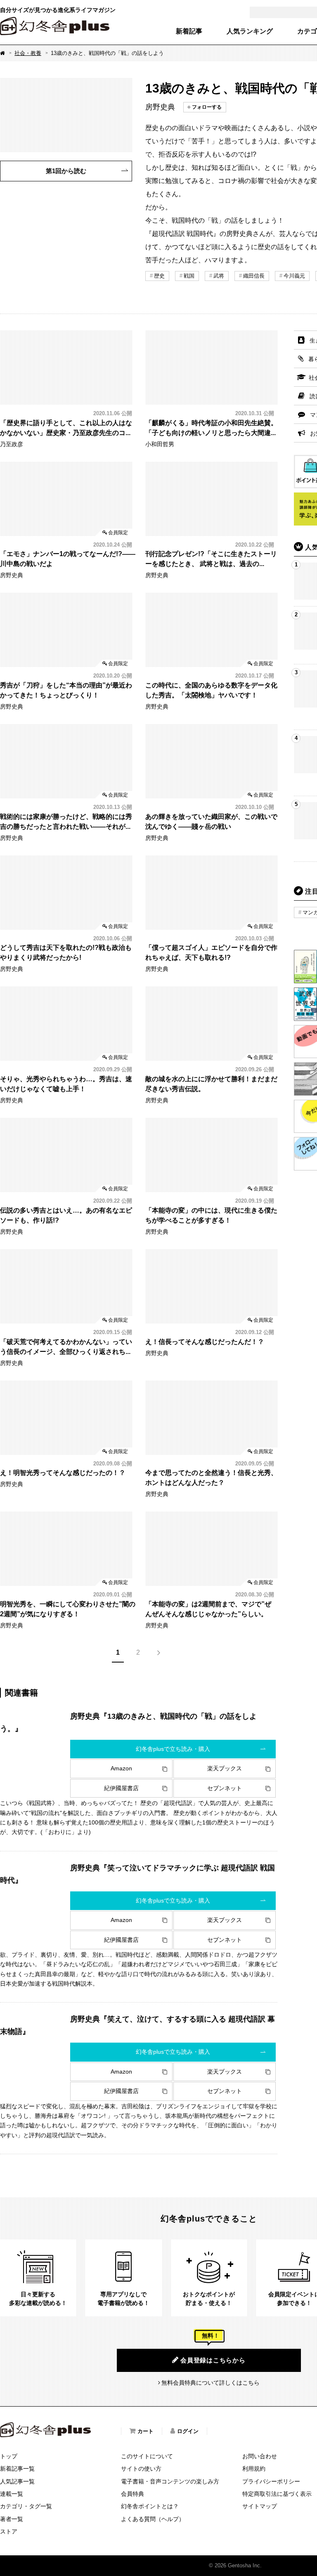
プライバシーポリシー (271, 2481)
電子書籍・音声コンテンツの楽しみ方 (170, 2481)
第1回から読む (66, 171)
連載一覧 (12, 2494)
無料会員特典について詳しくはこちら (211, 2383)
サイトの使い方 (141, 2469)
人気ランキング (250, 31)
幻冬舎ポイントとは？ (150, 2506)
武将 (219, 276)
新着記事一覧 (17, 2469)
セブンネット (225, 1788)
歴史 (159, 276)
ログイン (188, 2431)
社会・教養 (28, 53)
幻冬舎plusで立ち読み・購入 (173, 1749)
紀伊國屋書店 (121, 1788)
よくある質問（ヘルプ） (153, 2519)
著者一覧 (12, 2519)
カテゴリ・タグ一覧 (26, 2506)
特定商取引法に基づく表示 (277, 2494)
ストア (9, 2531)
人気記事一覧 (17, 2481)
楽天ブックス (225, 1768)
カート (145, 2431)
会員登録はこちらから (213, 2360)
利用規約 (254, 2469)
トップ (9, 2456)
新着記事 (189, 31)
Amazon (121, 1768)
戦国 (189, 276)
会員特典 (132, 2494)
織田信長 (254, 276)
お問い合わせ (260, 2456)
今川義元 (294, 276)
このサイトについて (147, 2456)
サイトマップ (260, 2506)
